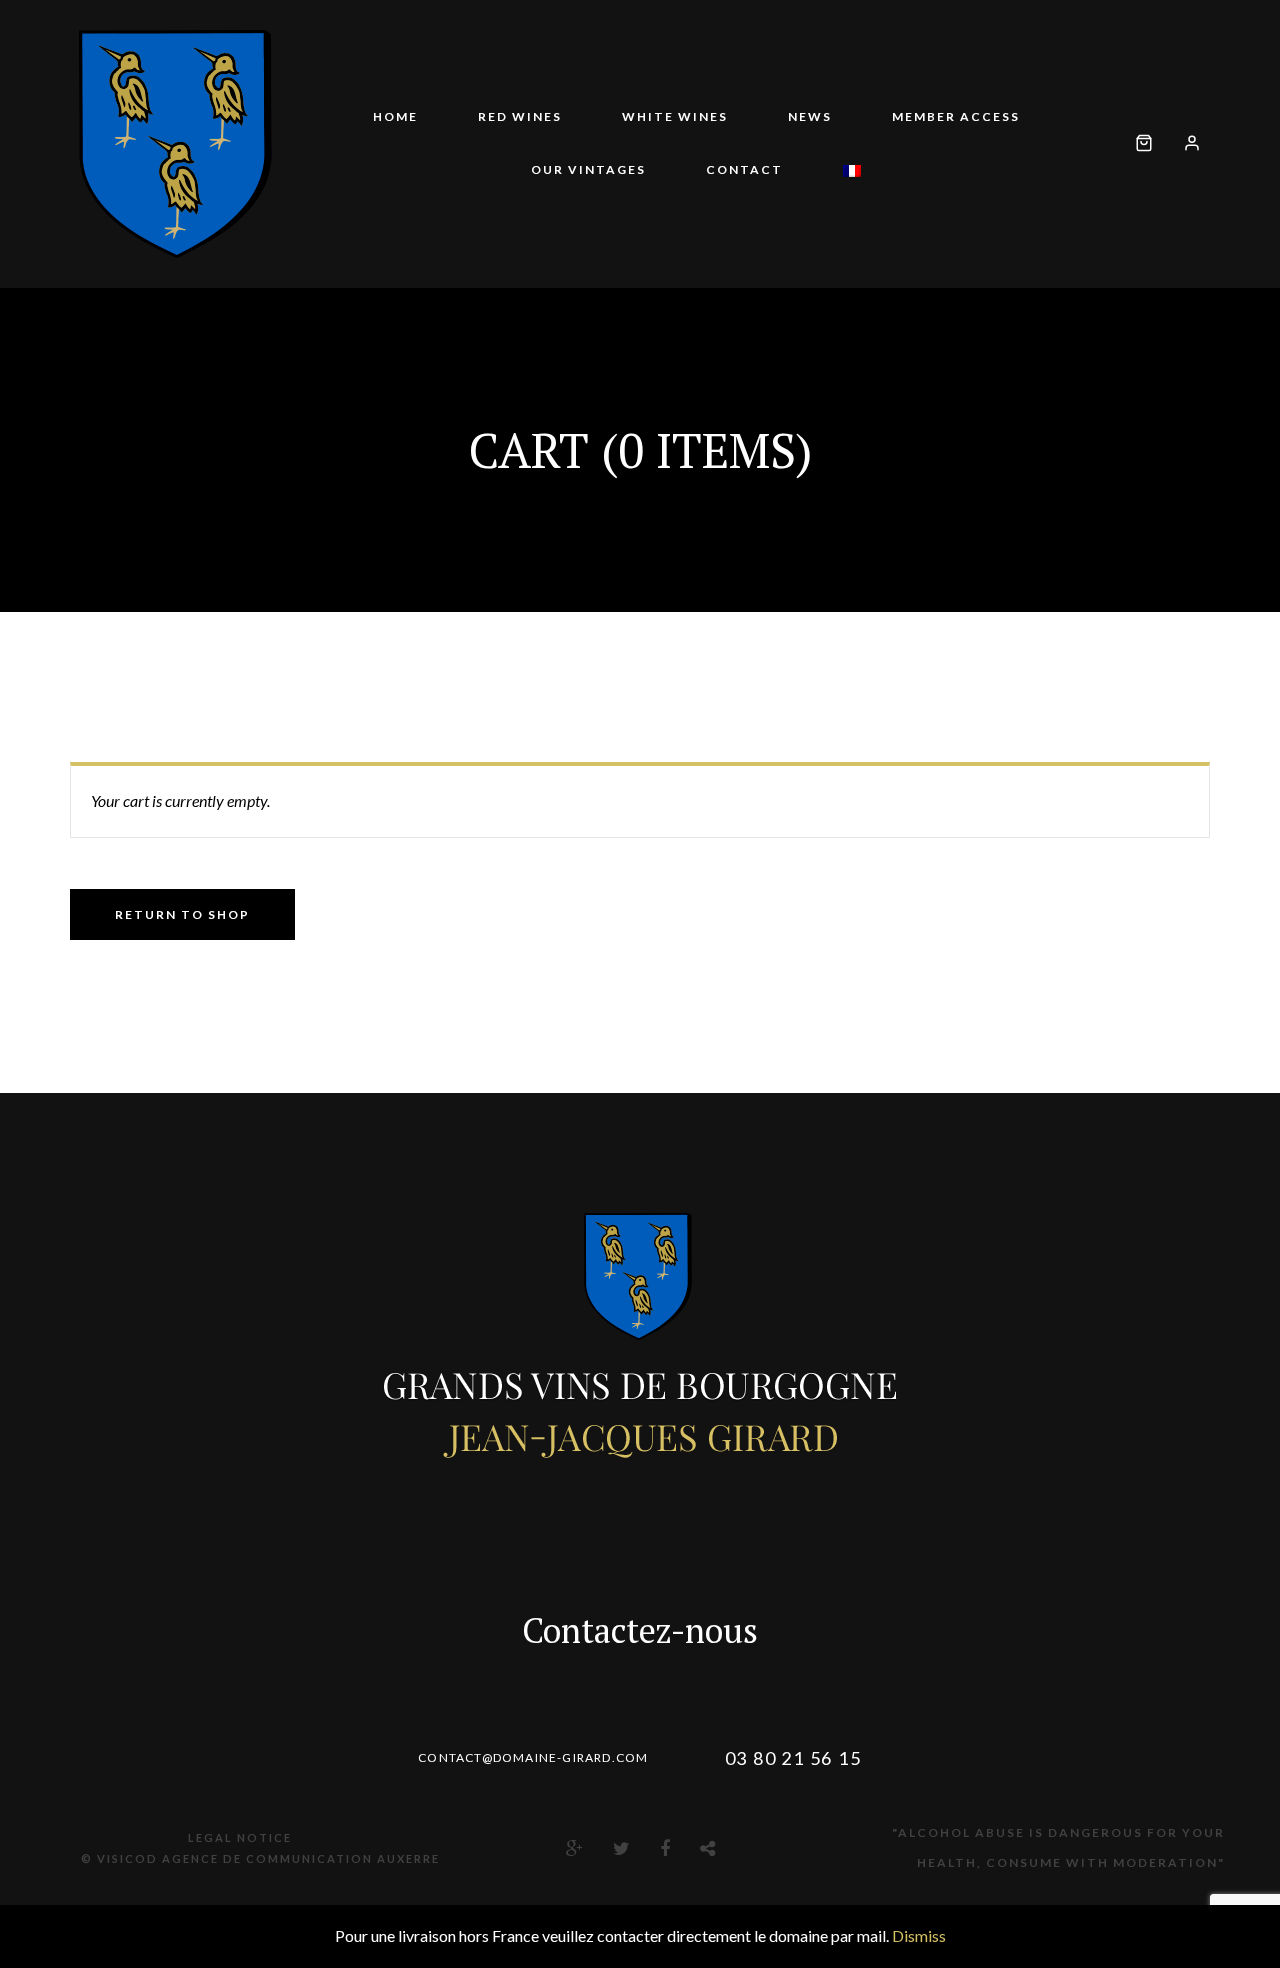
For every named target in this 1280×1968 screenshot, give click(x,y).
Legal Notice (240, 1837)
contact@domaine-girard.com (533, 1757)
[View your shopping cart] (1144, 144)
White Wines (675, 116)
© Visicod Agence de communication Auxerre (260, 1858)
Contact (744, 169)
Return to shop (182, 914)
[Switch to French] (852, 170)
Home (395, 116)
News (810, 116)
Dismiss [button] (919, 1935)
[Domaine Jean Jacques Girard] (175, 144)
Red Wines (520, 116)
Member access (956, 116)
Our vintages (588, 169)
